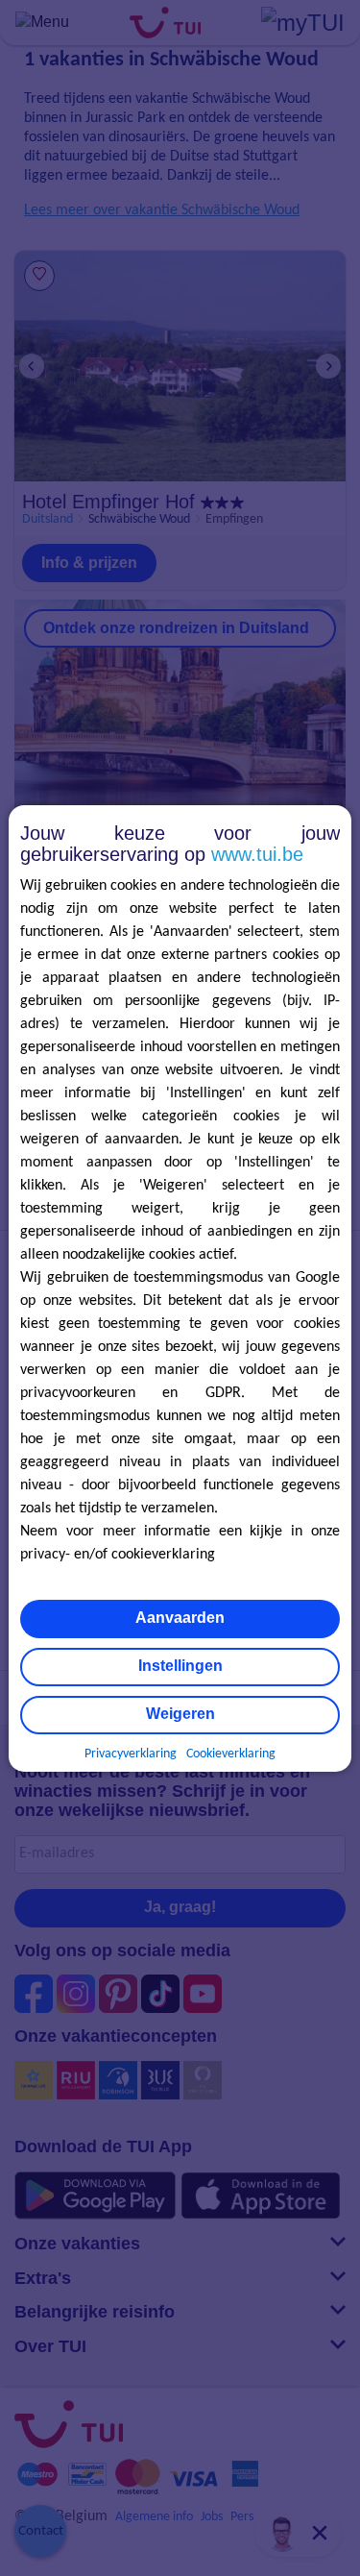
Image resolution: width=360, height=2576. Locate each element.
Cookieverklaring (231, 1754)
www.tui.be (257, 854)
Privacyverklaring (131, 1754)
